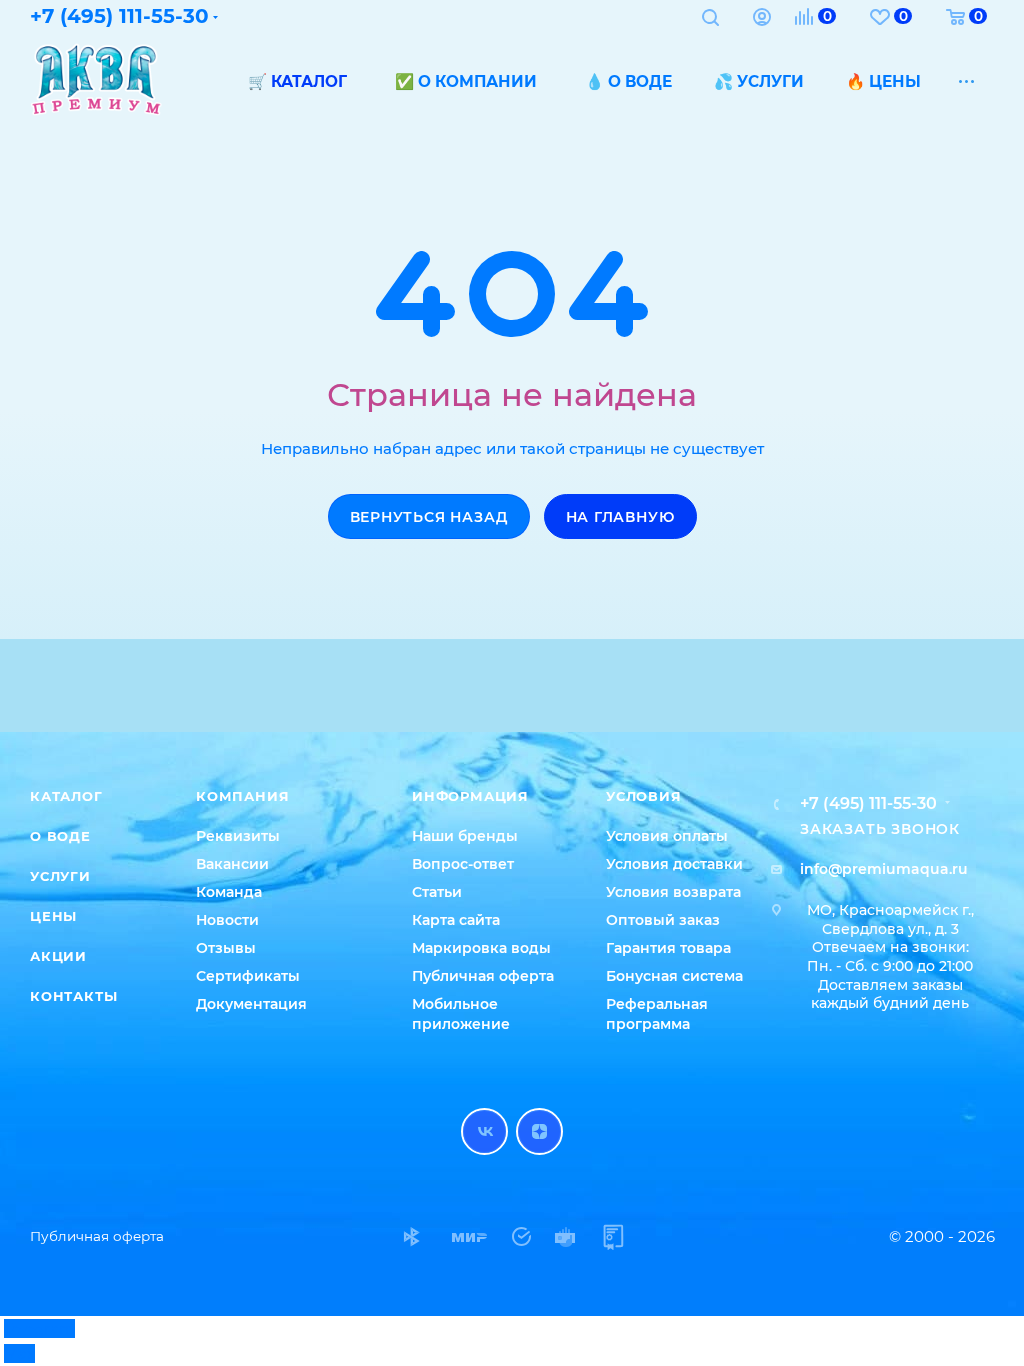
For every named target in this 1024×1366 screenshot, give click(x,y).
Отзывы (226, 948)
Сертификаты (248, 976)
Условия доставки (674, 864)
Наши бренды (465, 836)
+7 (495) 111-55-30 (868, 804)
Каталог (66, 796)
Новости (227, 920)
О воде (60, 836)
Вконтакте (484, 1131)
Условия (644, 796)
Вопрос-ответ (463, 864)
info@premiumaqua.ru (884, 869)
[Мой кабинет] (762, 19)
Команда (229, 892)
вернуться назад (429, 517)
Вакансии (232, 864)
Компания (242, 796)
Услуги (60, 876)
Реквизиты (238, 836)
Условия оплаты (667, 836)
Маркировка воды (481, 948)
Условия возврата (673, 892)
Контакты (73, 996)
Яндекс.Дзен (539, 1131)
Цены (53, 916)
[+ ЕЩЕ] (967, 81)
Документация (251, 1004)
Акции (58, 956)
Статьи (437, 892)
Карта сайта (456, 920)
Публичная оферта (483, 976)
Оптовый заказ (663, 920)
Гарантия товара (668, 948)
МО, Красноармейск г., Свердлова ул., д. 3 (890, 919)
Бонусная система (674, 976)
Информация (470, 796)
